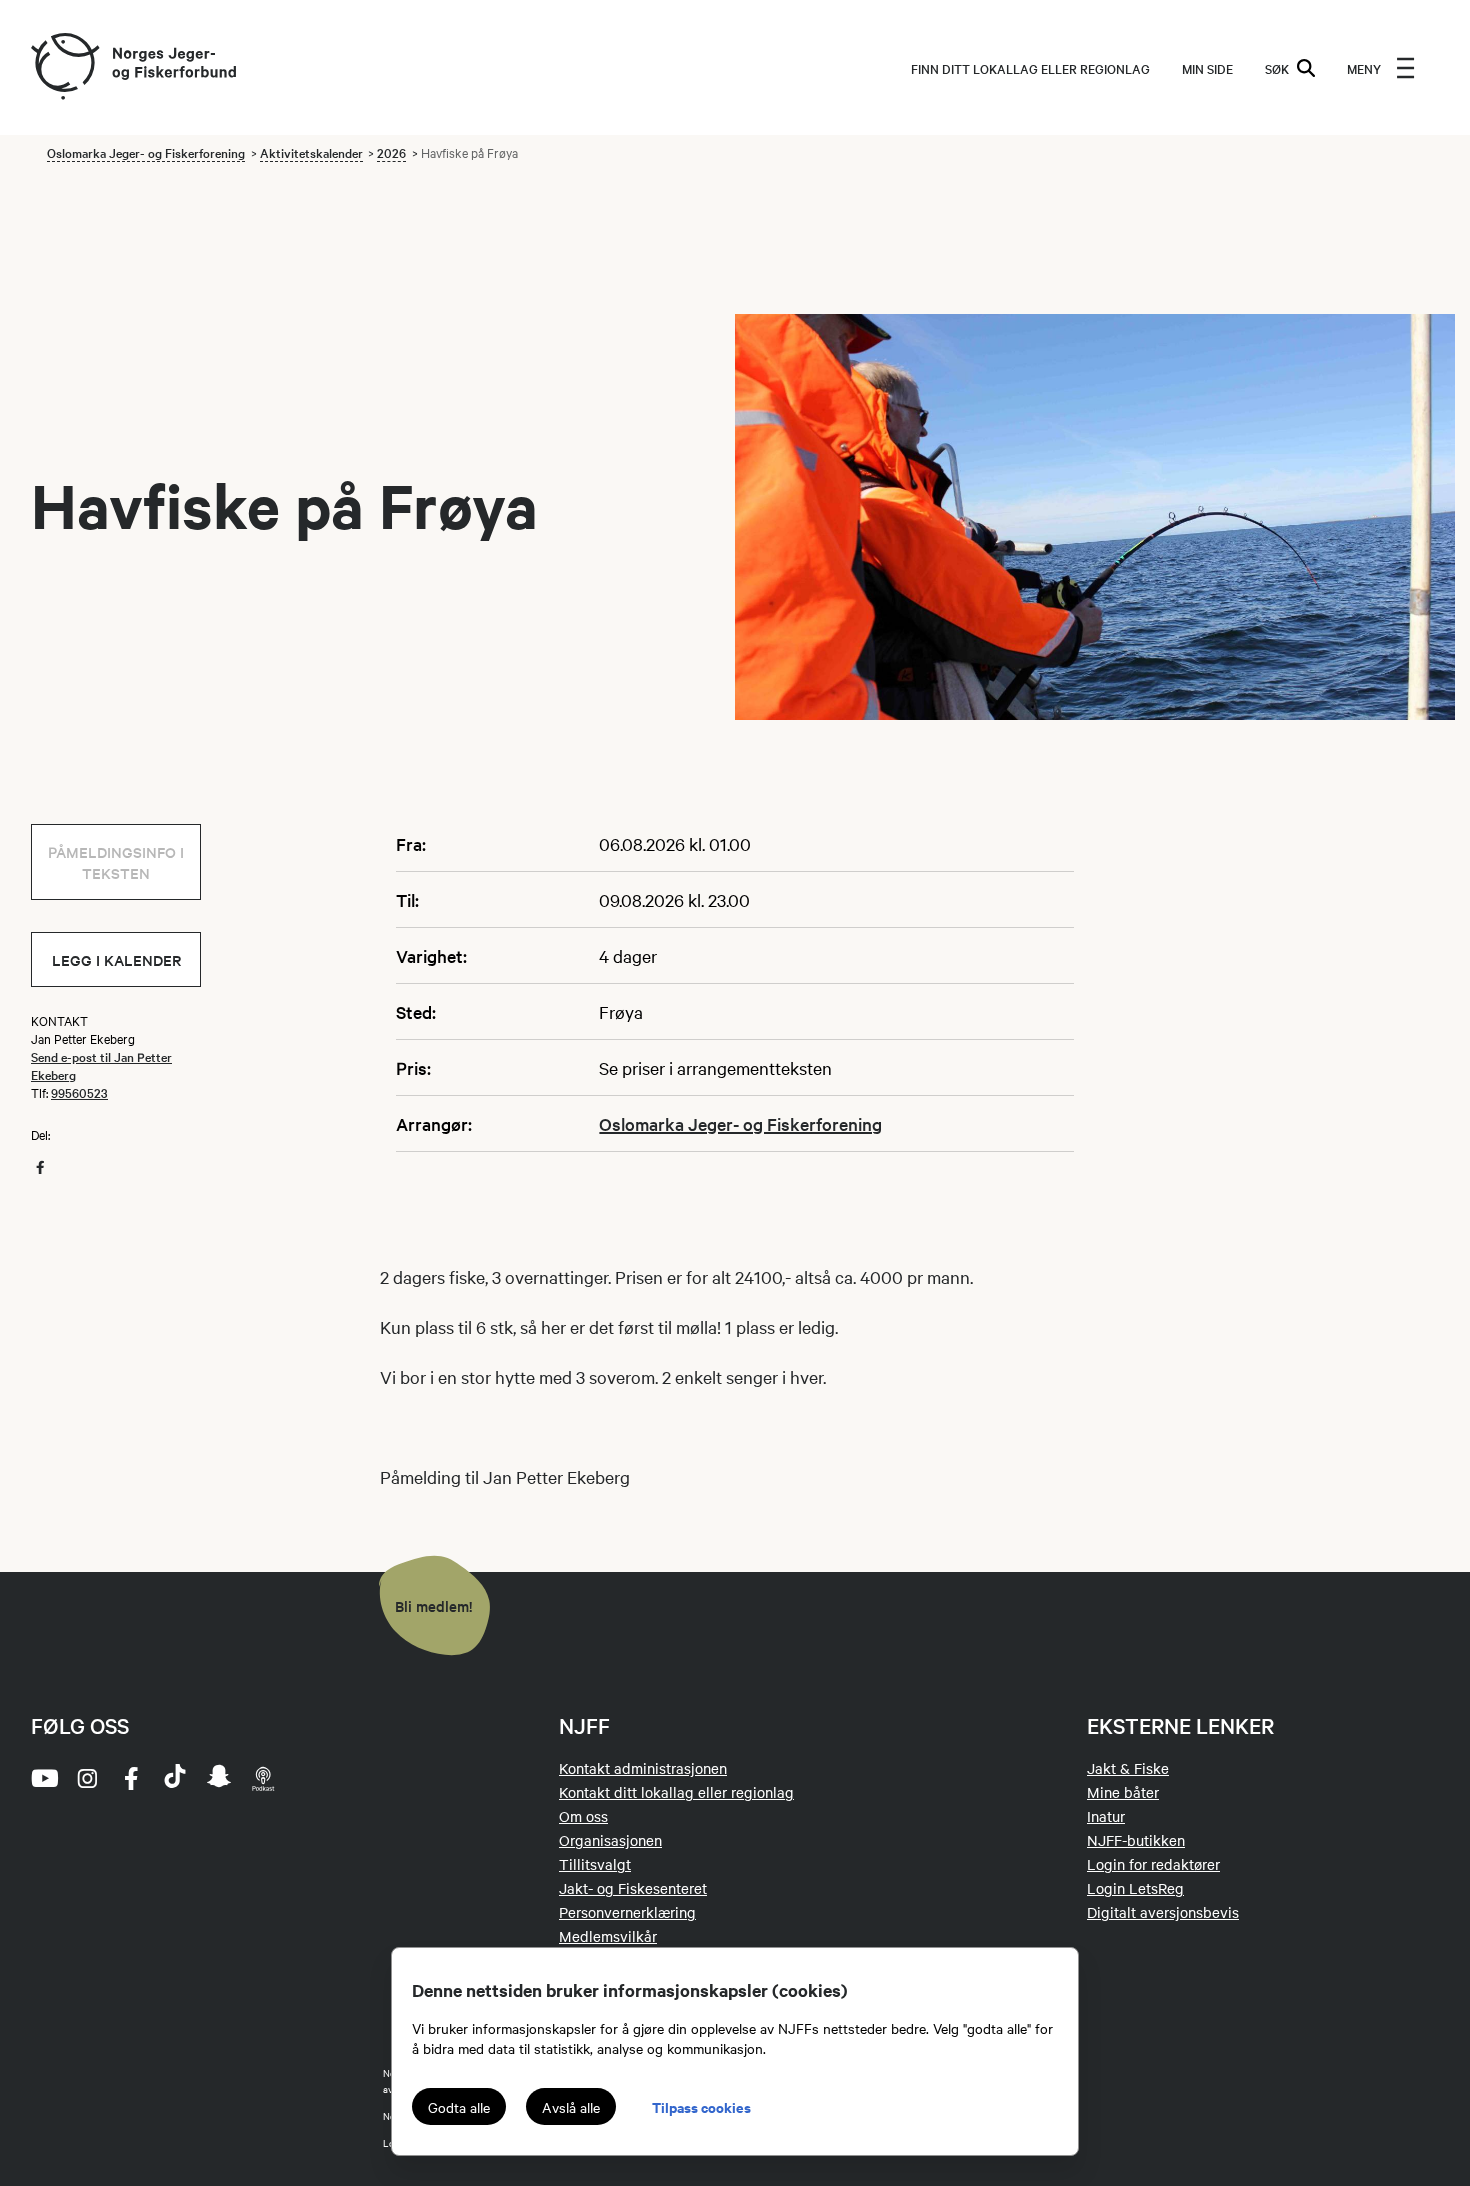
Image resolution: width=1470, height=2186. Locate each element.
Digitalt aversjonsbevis (1163, 1912)
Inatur (1106, 1816)
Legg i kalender (116, 959)
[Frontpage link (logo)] (64, 67)
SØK (1277, 68)
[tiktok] (175, 1778)
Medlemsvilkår (608, 1936)
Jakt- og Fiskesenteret (633, 1888)
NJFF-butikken (1136, 1840)
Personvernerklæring (627, 1912)
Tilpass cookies (701, 2106)
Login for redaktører (1153, 1864)
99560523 (79, 1092)
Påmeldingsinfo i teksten (116, 862)
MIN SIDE (1207, 68)
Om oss (583, 1816)
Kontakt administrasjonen (643, 1768)
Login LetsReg (1135, 1888)
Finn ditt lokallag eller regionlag (1030, 68)
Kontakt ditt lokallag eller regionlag (676, 1792)
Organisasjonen (610, 1840)
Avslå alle (571, 2107)
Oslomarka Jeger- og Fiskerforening (146, 152)
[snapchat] (219, 1778)
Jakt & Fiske (1128, 1768)
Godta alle (459, 2107)
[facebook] (131, 1778)
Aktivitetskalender (311, 152)
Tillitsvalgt (595, 1864)
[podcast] (263, 1778)
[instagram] (87, 1778)
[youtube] (43, 1778)
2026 (391, 152)
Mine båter (1123, 1792)
